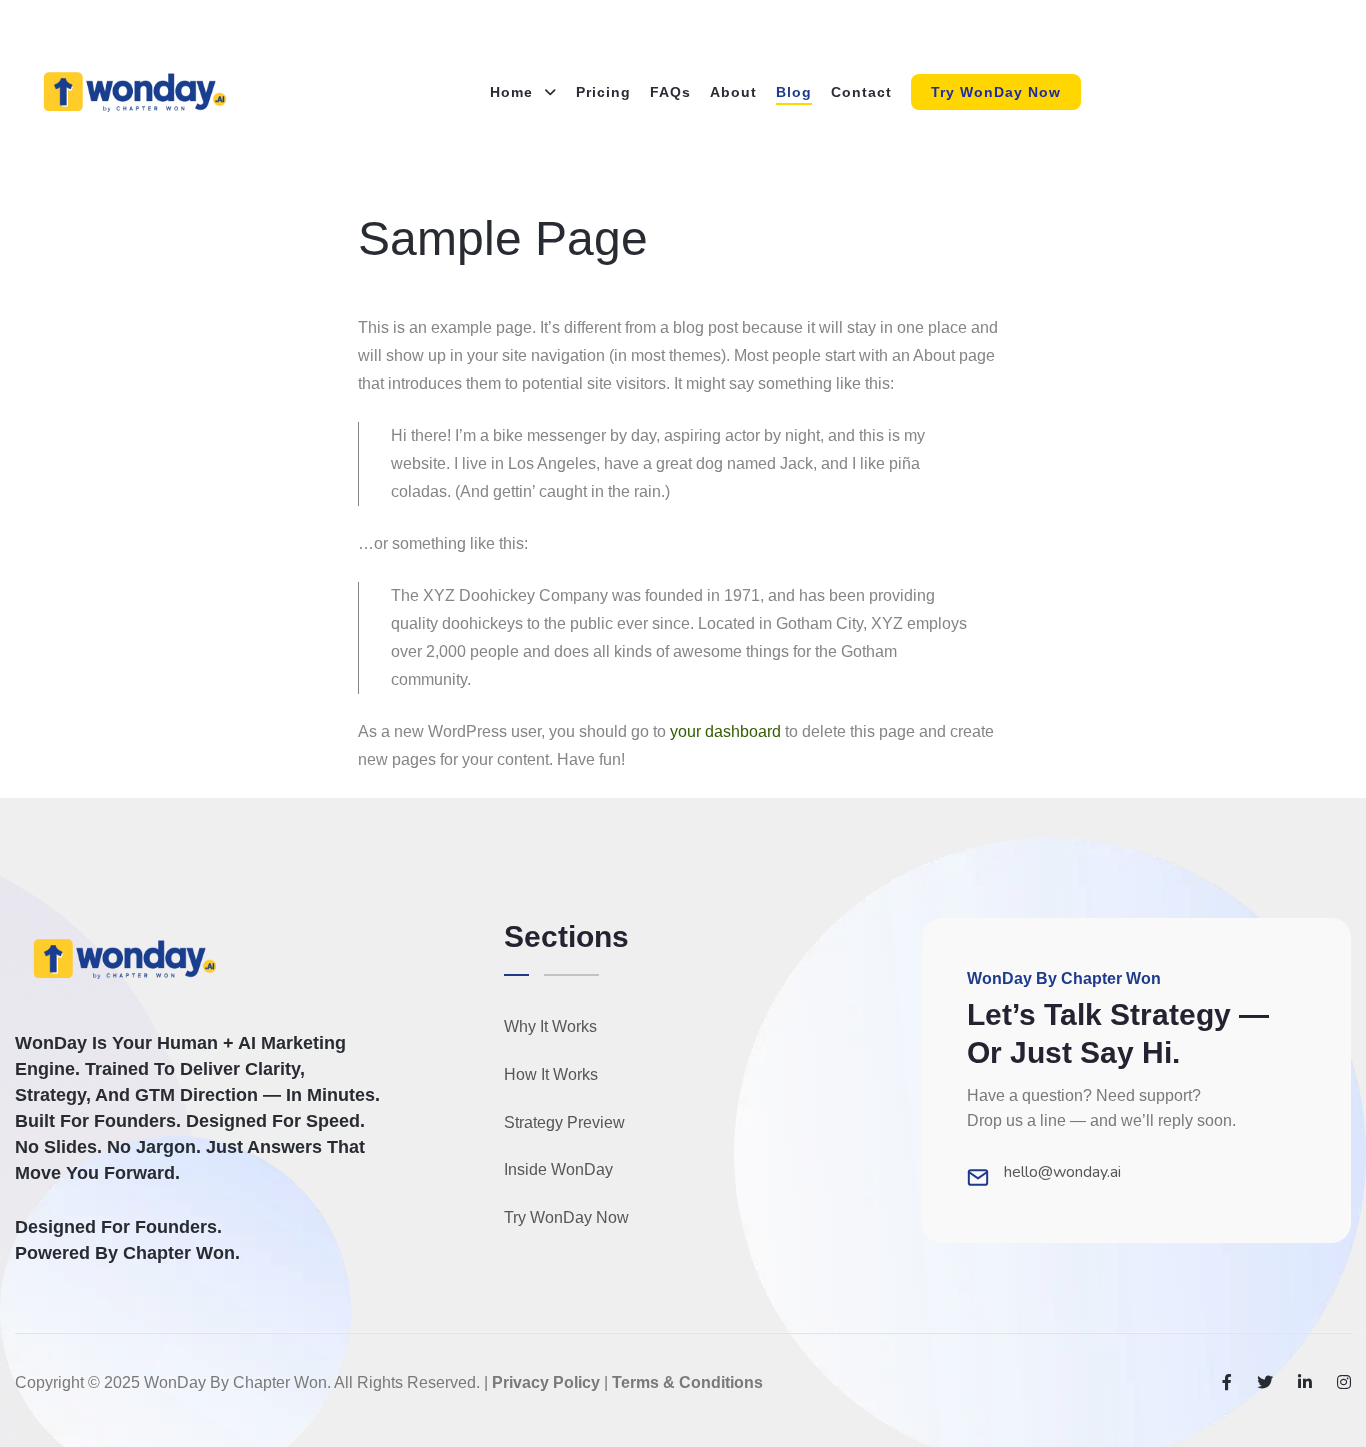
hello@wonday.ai (1062, 1172)
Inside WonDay (558, 1169)
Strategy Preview (564, 1122)
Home (514, 92)
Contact (861, 92)
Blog (794, 92)
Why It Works (550, 1026)
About (733, 92)
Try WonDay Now (996, 92)
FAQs (670, 92)
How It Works (551, 1074)
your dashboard (725, 731)
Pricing (603, 92)
